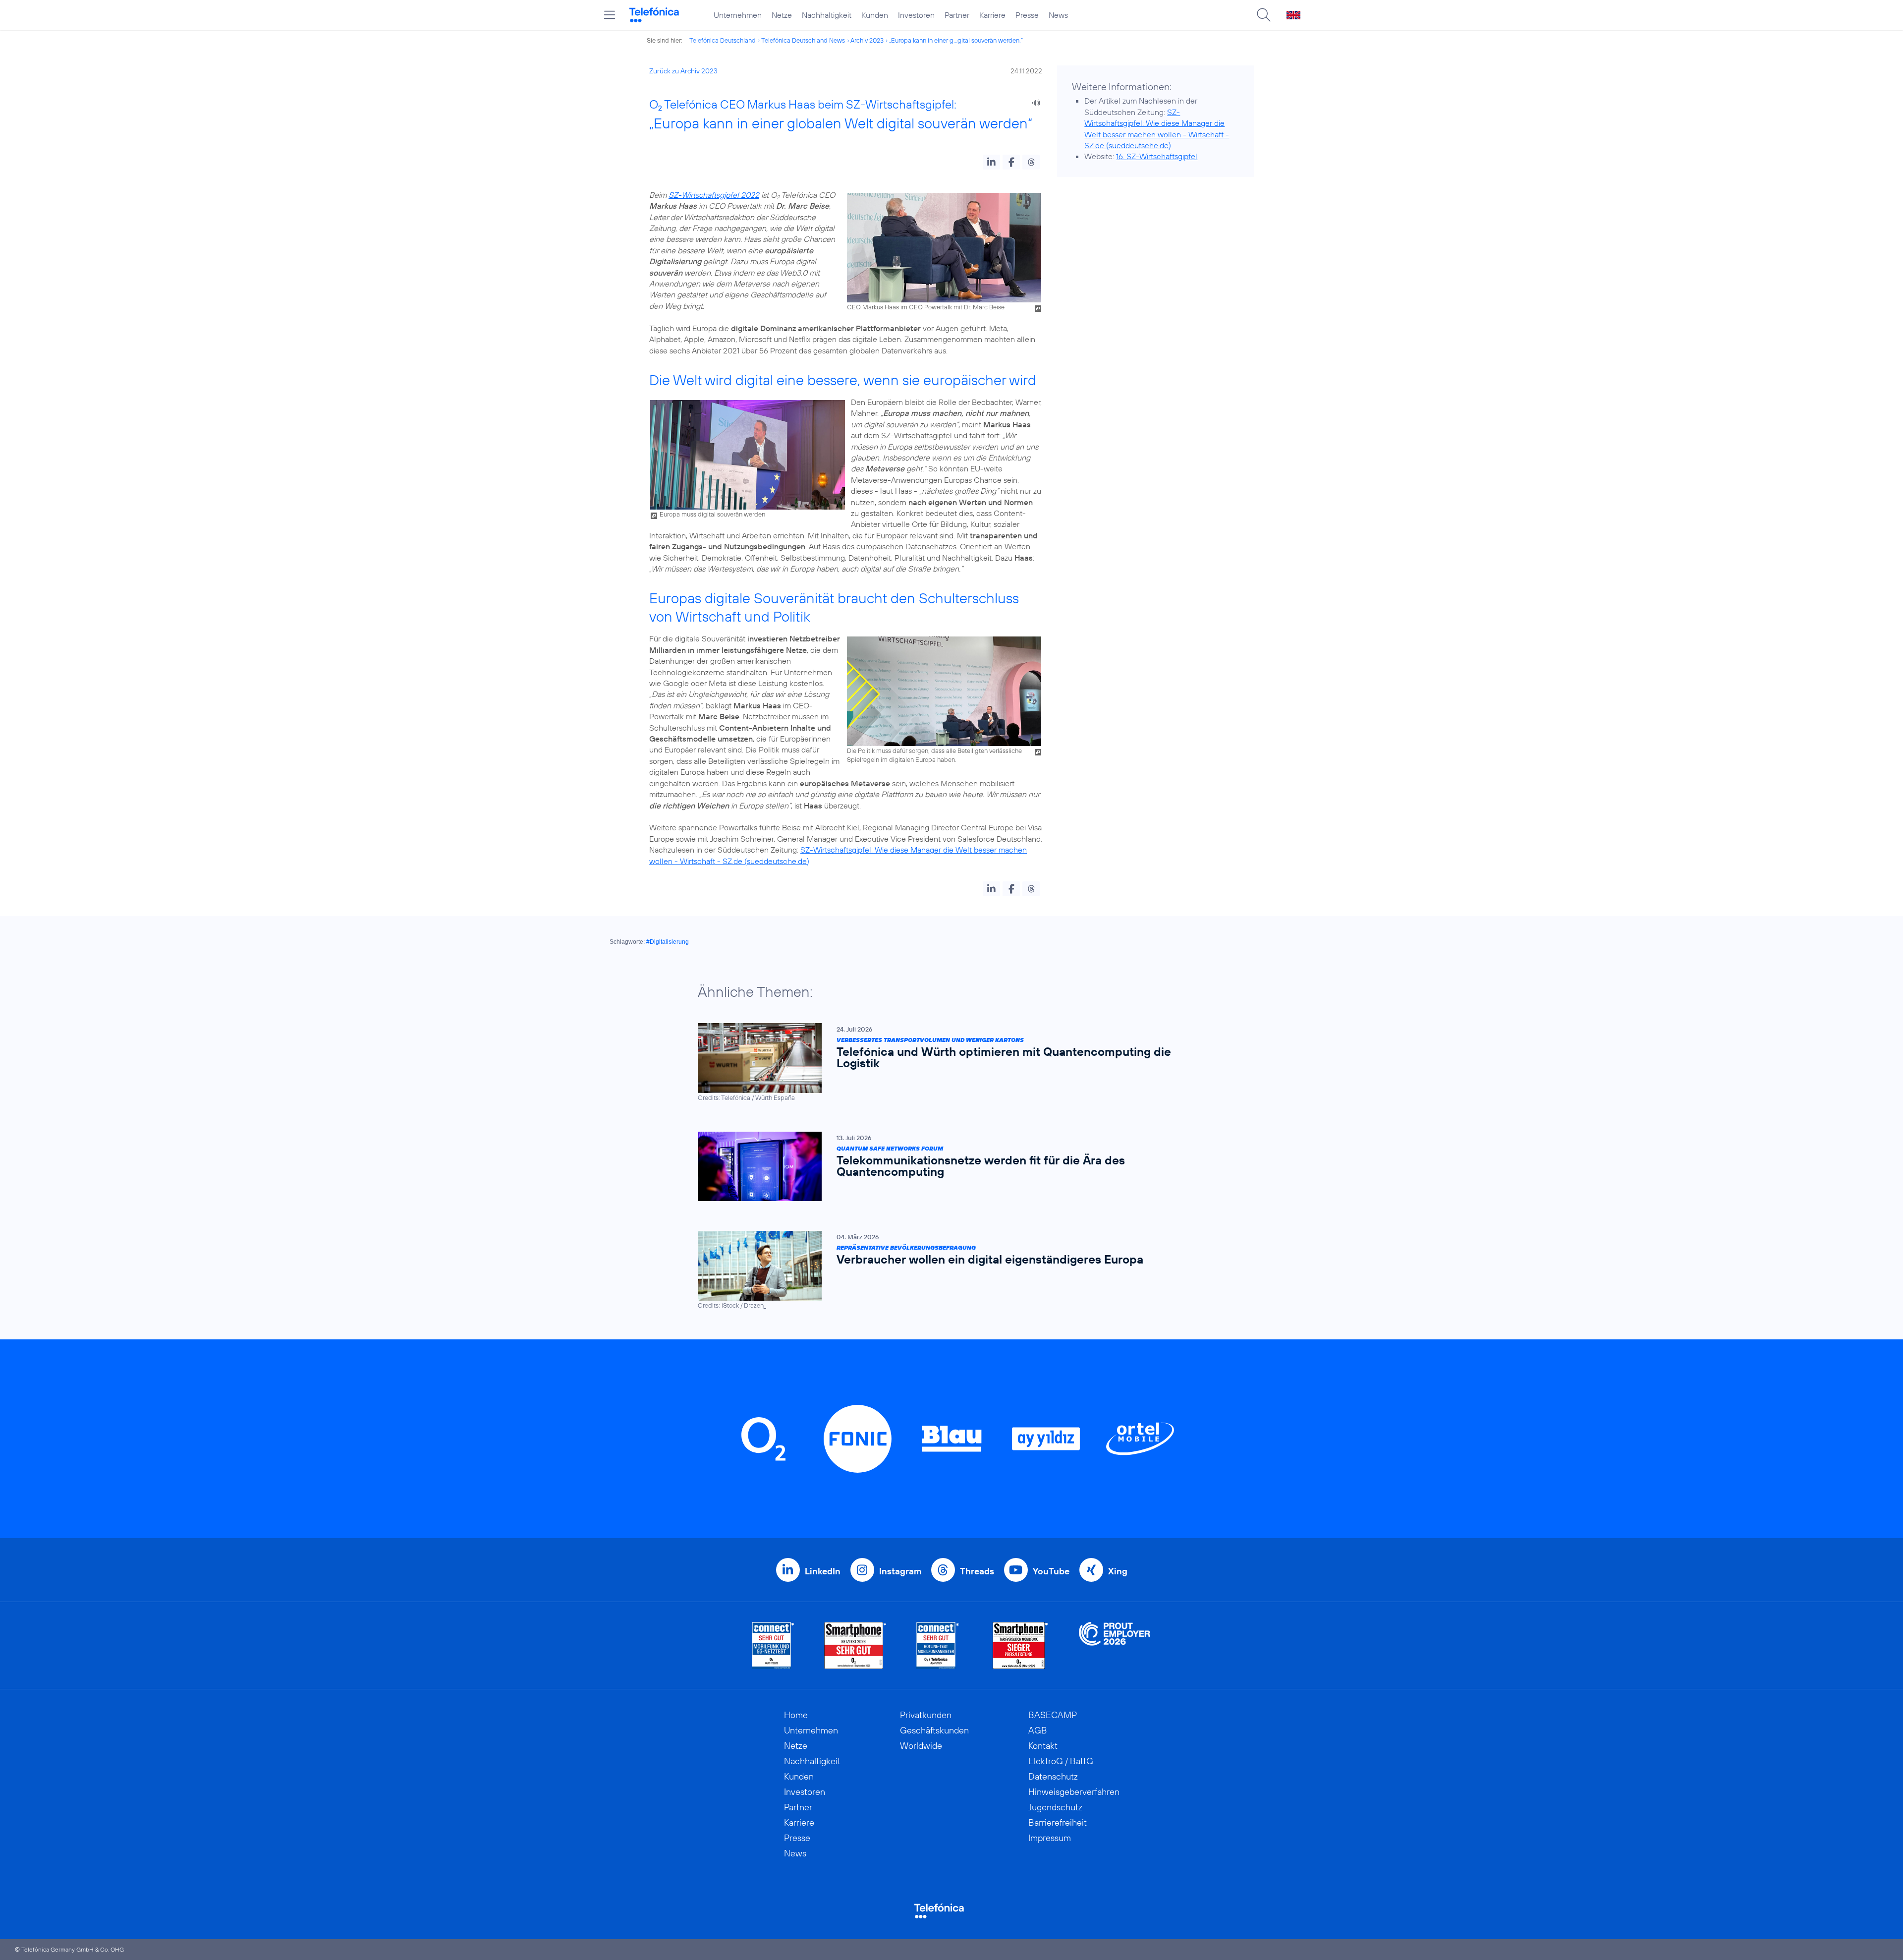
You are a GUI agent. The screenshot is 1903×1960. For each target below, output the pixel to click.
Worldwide (921, 1746)
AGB (1038, 1730)
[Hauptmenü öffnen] (610, 15)
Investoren (916, 15)
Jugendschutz (1055, 1807)
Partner (957, 15)
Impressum (1050, 1838)
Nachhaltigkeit (827, 15)
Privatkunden (926, 1715)
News (1058, 15)
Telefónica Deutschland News (803, 40)
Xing (1118, 1571)
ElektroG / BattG (1061, 1761)
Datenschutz (1053, 1776)
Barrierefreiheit (1058, 1822)
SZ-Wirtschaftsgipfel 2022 (714, 195)
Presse (1027, 15)
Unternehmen (738, 15)
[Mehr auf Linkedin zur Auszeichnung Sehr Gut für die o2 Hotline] (938, 1645)
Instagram (900, 1571)
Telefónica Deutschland (723, 40)
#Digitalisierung (668, 942)
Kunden (875, 15)
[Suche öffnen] (1264, 15)
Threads (977, 1571)
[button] (991, 162)
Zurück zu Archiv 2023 (683, 71)
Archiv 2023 (867, 40)
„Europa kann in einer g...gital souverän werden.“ (956, 40)
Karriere (992, 15)
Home (796, 1715)
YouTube (1051, 1571)
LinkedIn (823, 1571)
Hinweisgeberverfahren (1074, 1792)
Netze (782, 15)
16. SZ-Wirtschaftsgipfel (1157, 156)
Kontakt (1043, 1746)
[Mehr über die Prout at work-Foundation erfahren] (1115, 1645)
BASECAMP (1053, 1715)
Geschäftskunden (934, 1730)
